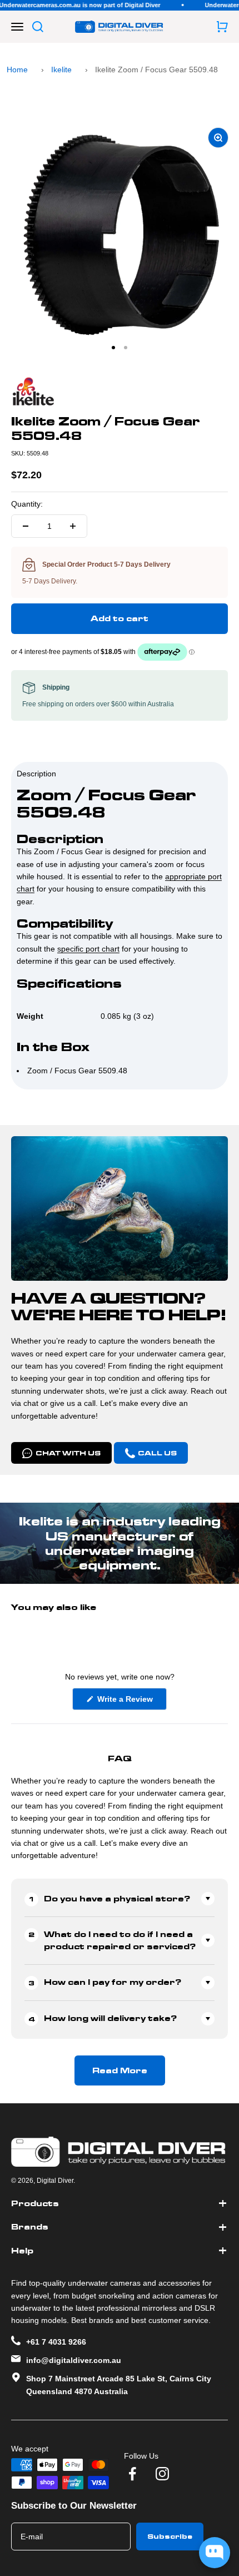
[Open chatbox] (215, 2553)
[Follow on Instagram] (162, 2474)
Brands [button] (30, 2227)
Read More (120, 2070)
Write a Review (131, 1702)
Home (17, 70)
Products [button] (35, 2203)
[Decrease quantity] (26, 526)
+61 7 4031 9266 (56, 2342)
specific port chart (88, 949)
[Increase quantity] (73, 526)
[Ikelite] (120, 392)
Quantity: (27, 504)
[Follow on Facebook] (132, 2474)
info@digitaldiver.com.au (74, 2360)
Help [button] (22, 2251)
